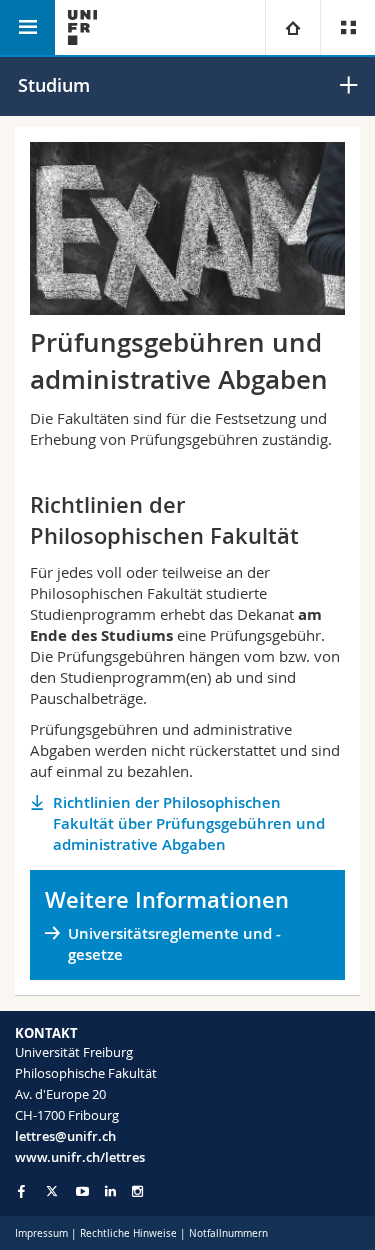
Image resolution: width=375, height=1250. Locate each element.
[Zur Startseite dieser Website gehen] (82, 27)
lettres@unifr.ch (65, 1136)
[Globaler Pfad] (292, 27)
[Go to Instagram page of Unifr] (137, 1191)
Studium (54, 85)
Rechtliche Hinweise (128, 1233)
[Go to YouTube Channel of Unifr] (82, 1191)
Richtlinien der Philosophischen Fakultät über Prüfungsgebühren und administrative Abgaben (189, 823)
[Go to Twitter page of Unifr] (52, 1191)
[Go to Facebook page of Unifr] (21, 1191)
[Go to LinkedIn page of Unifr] (110, 1191)
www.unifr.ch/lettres (80, 1157)
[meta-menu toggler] (347, 27)
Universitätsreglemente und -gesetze (174, 944)
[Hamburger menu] (27, 27)
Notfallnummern (228, 1233)
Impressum (41, 1233)
